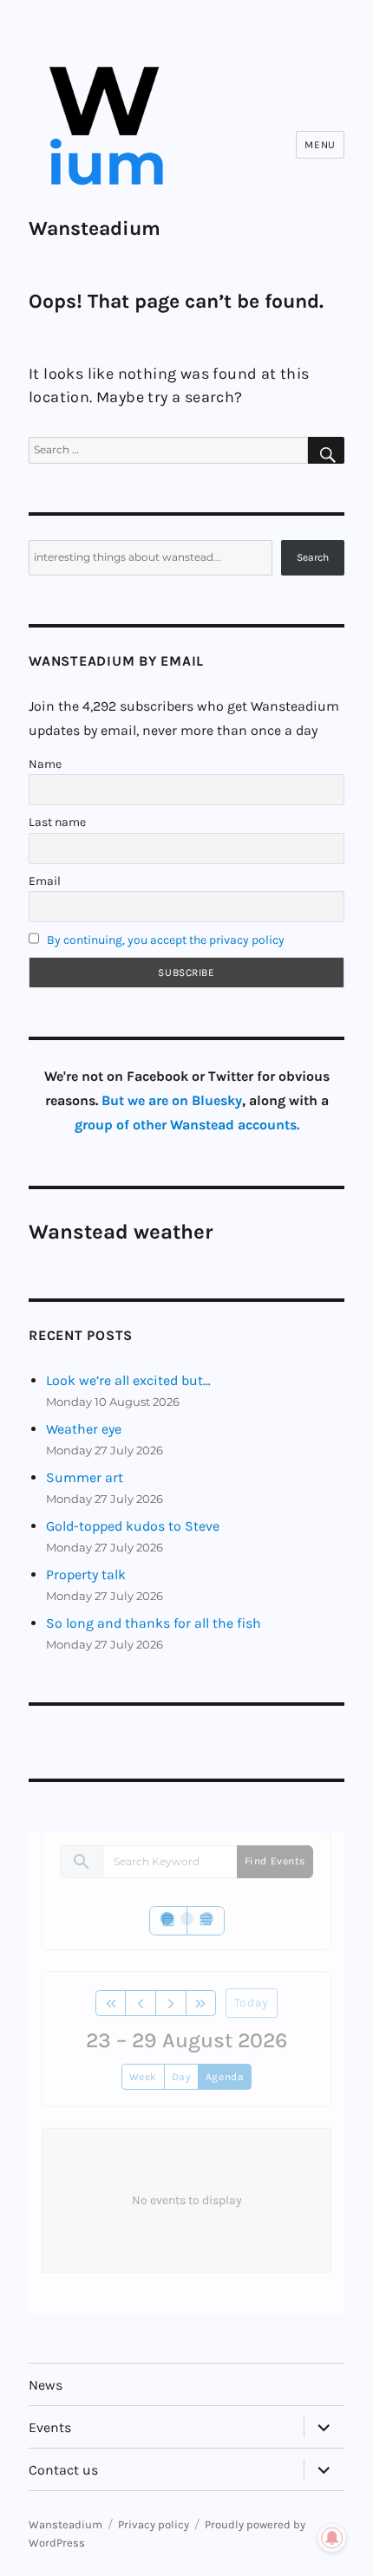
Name (45, 764)
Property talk (86, 1574)
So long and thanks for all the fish (154, 1623)
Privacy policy (154, 2524)
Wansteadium (95, 228)
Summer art (85, 1477)
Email (45, 881)
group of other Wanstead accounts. (187, 1125)
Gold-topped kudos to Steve (133, 1526)
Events (50, 2427)
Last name (57, 822)
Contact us (63, 2470)
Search (313, 557)
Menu (320, 145)
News (46, 2385)
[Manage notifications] (332, 2538)
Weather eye (84, 1429)
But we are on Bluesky (172, 1100)
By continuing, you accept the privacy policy (166, 940)
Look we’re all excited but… (128, 1380)
